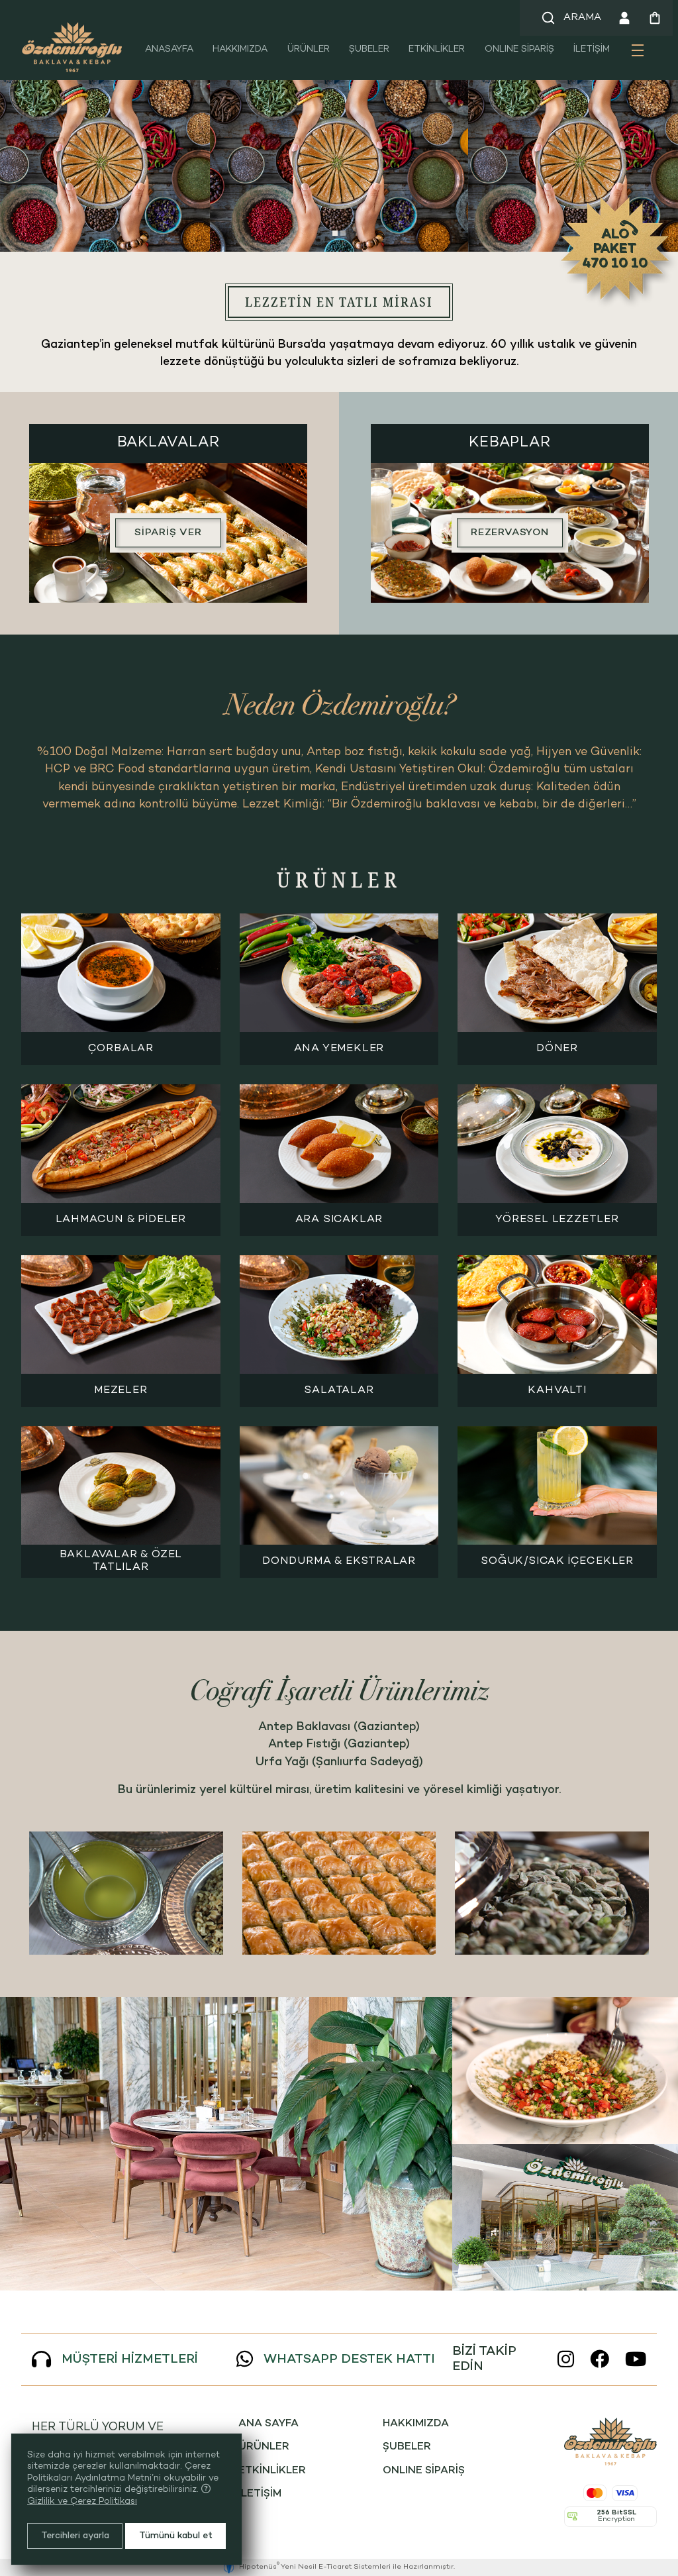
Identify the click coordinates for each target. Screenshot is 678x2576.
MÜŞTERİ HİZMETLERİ (130, 2360)
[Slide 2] (343, 233)
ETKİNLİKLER (437, 49)
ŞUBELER (369, 49)
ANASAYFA (169, 49)
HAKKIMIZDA (240, 49)
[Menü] (638, 55)
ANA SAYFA (268, 2424)
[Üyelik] (624, 18)
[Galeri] (226, 2144)
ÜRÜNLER (309, 49)
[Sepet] (655, 18)
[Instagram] (566, 2360)
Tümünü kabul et (176, 2536)
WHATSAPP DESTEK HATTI (349, 2360)
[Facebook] (600, 2360)
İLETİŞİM (592, 49)
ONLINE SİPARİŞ (519, 49)
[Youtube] (636, 2360)
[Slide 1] (335, 233)
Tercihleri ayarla (75, 2536)
